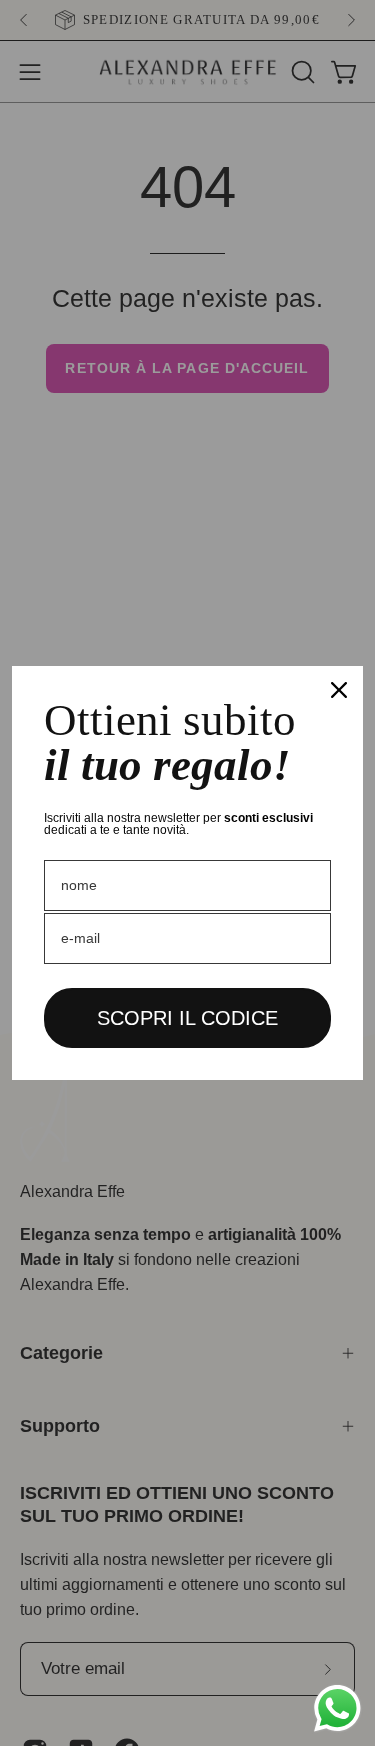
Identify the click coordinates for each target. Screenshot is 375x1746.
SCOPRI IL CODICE (187, 1018)
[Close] (339, 690)
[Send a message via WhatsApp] (337, 1708)
